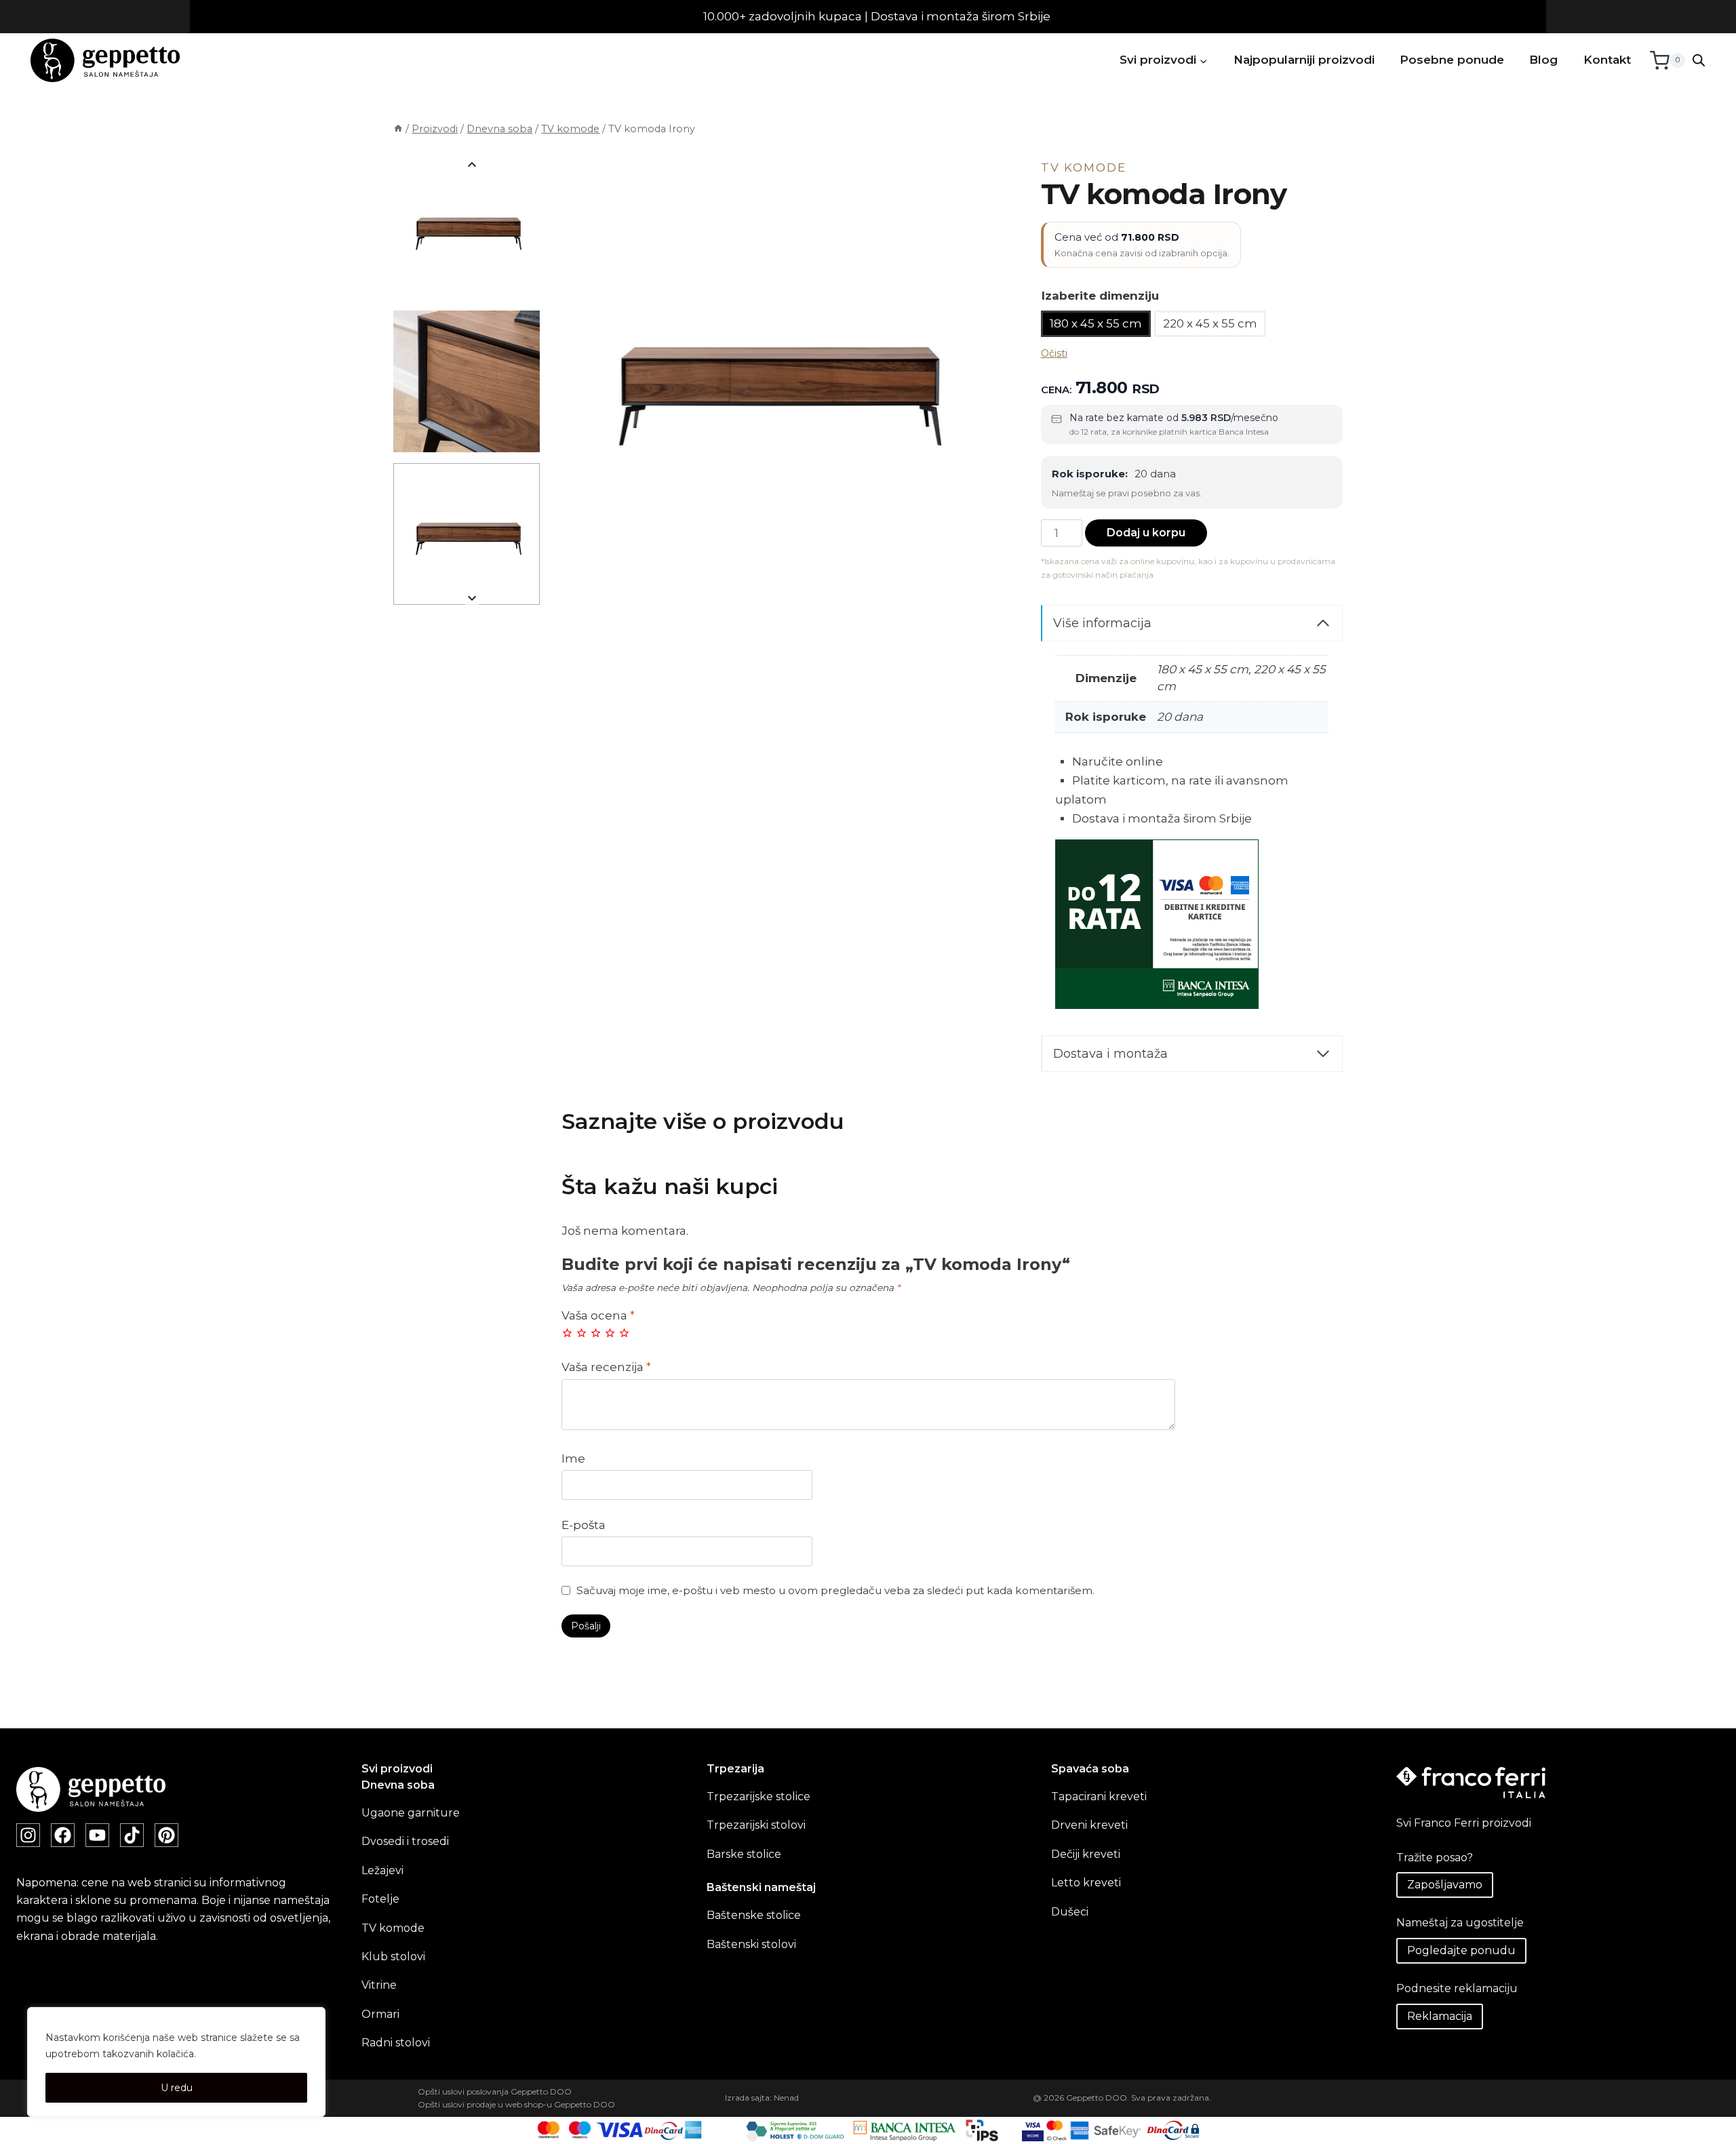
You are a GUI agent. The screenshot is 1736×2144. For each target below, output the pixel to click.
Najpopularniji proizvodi (1304, 60)
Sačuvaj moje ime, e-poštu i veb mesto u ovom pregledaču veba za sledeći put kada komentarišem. (835, 1590)
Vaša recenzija (606, 1367)
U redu (177, 2088)
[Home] (398, 129)
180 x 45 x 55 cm (1096, 323)
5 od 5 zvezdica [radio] (624, 1333)
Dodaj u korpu (1146, 533)
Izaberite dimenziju (1100, 296)
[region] (176, 2062)
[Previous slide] (472, 165)
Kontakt (1607, 60)
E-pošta (584, 1525)
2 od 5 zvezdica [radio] (581, 1333)
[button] (467, 229)
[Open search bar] (1699, 60)
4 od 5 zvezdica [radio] (610, 1333)
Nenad (786, 2098)
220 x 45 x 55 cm (1210, 323)
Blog (1543, 60)
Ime (573, 1458)
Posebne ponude (1452, 60)
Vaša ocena (598, 1315)
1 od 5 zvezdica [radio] (567, 1333)
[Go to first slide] (472, 598)
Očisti (1054, 353)
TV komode (1084, 167)
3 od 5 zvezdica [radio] (596, 1333)
